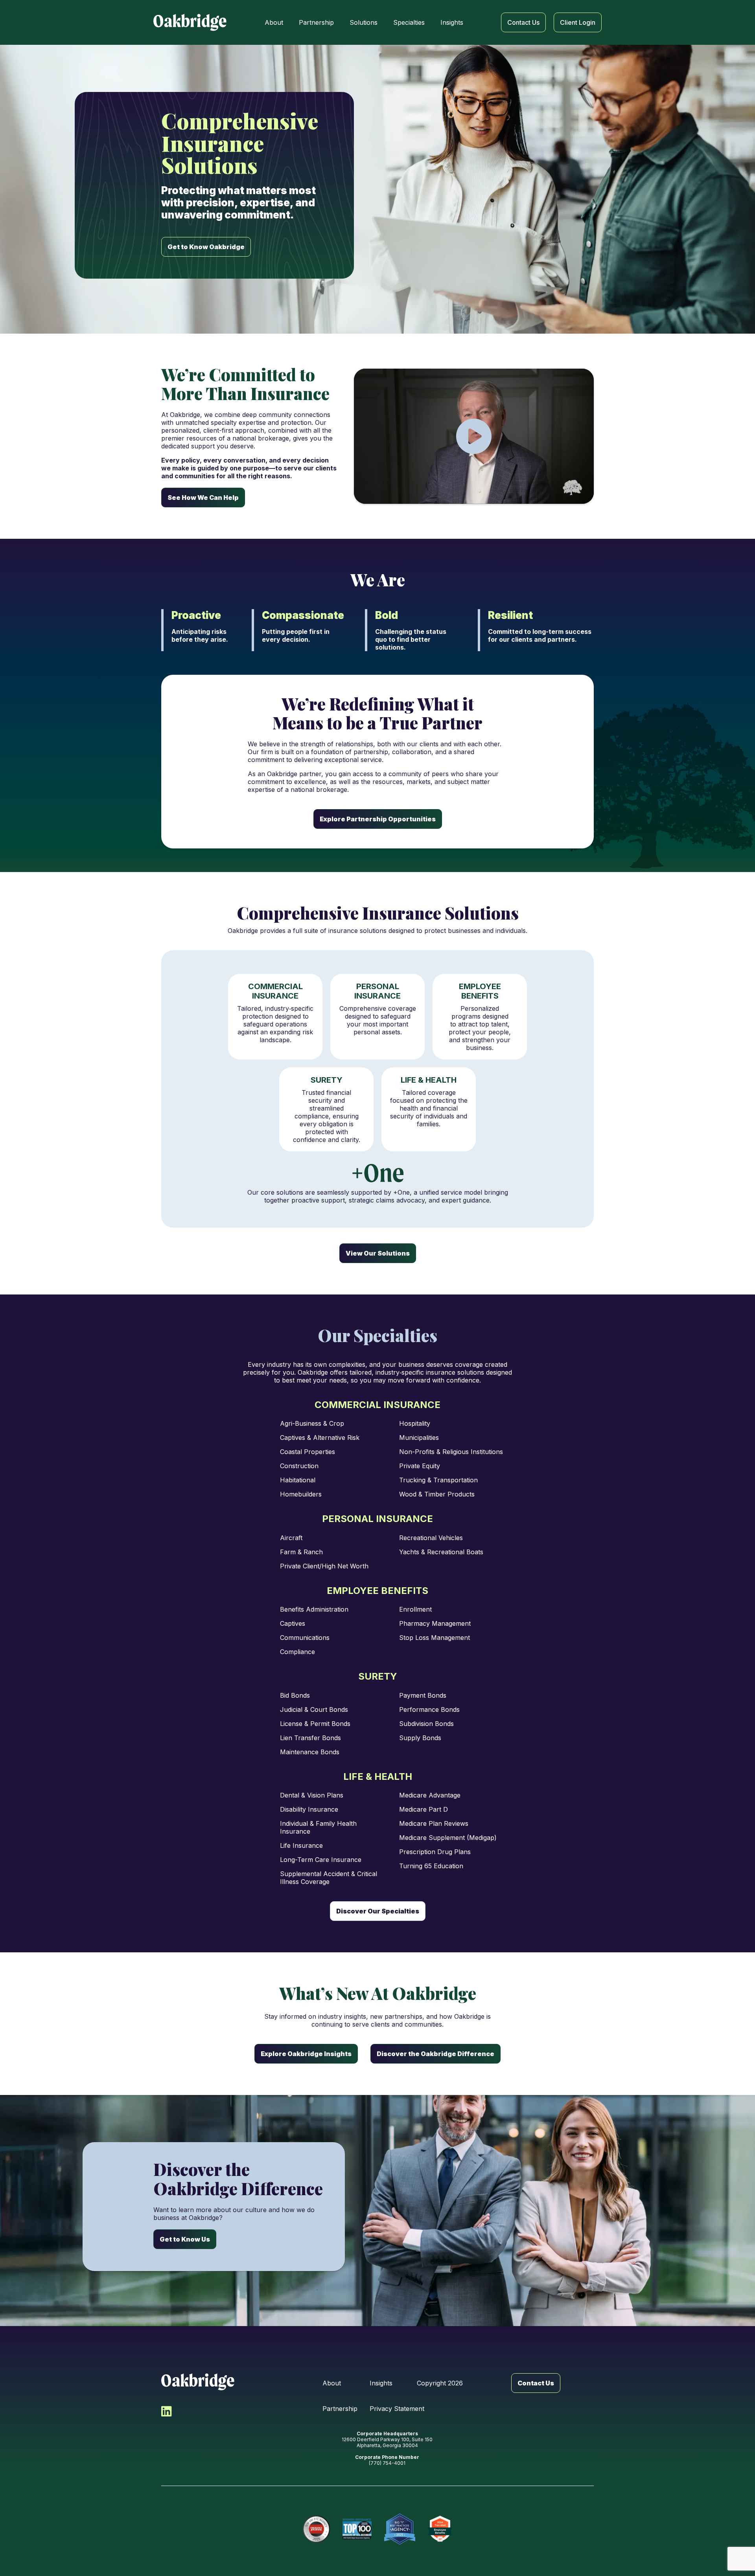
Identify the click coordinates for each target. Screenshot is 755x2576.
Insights (381, 2383)
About (332, 2383)
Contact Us (536, 2383)
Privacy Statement (397, 2409)
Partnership (340, 2409)
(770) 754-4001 (387, 2463)
